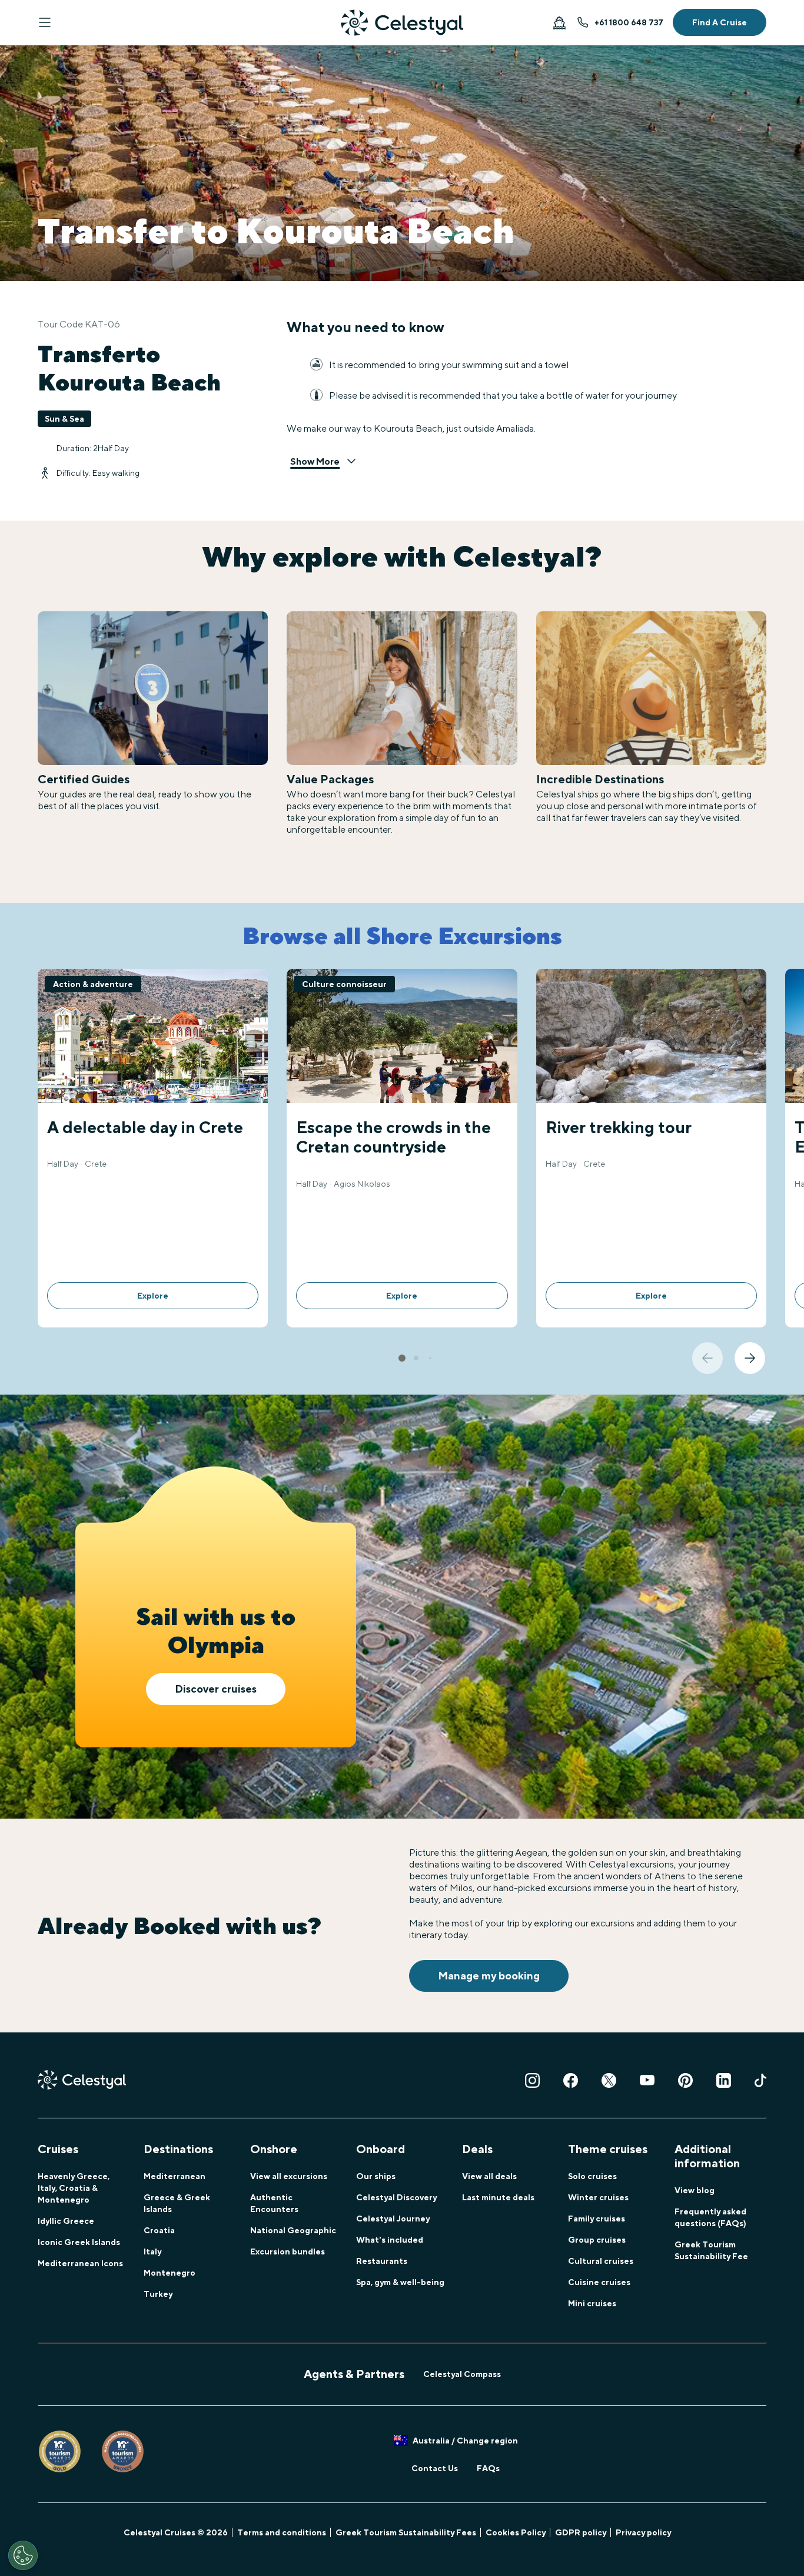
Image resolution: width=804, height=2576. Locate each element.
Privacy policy (643, 2532)
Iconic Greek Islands (79, 2242)
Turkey (158, 2294)
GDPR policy (581, 2532)
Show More (315, 461)
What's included (390, 2240)
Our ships (376, 2176)
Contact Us (435, 2468)
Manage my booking (489, 1976)
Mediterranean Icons (80, 2263)
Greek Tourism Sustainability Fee (711, 2250)
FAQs (488, 2468)
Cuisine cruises (599, 2282)
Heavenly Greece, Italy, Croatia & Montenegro (74, 2188)
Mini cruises (592, 2303)
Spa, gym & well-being (400, 2282)
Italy (152, 2251)
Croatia (159, 2230)
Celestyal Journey (393, 2219)
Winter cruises (598, 2197)
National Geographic (293, 2230)
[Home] (402, 23)
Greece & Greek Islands (177, 2203)
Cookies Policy (516, 2532)
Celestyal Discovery (396, 2197)
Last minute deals (498, 2197)
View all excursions (289, 2176)
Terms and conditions (282, 2532)
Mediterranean (175, 2176)
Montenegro (170, 2273)
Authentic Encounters (274, 2203)
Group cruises (597, 2240)
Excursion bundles (288, 2251)
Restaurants (382, 2261)
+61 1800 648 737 (629, 22)
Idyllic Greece (66, 2221)
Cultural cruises (601, 2261)
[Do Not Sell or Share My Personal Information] (23, 2555)
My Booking (559, 22)
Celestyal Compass (462, 2374)
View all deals (489, 2176)
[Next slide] (750, 1358)
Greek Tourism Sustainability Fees (406, 2532)
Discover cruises (216, 1689)
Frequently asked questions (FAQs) (710, 2217)
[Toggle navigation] (45, 22)
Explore (153, 1296)
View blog (695, 2190)
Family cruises (597, 2219)
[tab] (402, 1358)
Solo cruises (592, 2176)
